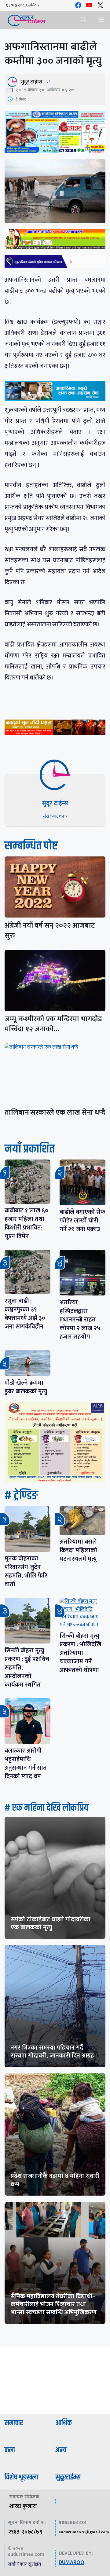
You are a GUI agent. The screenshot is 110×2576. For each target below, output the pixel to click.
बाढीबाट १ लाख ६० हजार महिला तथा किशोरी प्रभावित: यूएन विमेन (26, 1223)
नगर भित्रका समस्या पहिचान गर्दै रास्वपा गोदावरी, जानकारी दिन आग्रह (52, 2052)
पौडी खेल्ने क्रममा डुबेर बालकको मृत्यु (26, 1387)
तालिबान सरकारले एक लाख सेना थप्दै (55, 1112)
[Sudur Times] (27, 20)
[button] (83, 20)
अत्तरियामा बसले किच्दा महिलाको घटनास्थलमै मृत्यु (78, 1550)
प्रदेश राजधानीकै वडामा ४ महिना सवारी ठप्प (55, 2180)
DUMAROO (71, 2563)
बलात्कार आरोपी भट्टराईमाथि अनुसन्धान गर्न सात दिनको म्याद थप (26, 1764)
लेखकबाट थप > (55, 816)
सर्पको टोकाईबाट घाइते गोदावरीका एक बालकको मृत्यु (51, 1923)
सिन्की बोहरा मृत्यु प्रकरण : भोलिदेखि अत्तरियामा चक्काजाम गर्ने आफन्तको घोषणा (81, 1653)
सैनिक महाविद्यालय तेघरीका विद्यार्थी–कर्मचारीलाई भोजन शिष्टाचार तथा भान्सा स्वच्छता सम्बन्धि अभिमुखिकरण (54, 2304)
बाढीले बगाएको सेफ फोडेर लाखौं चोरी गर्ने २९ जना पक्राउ (82, 1221)
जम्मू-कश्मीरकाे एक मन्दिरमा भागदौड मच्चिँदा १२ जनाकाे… (53, 1024)
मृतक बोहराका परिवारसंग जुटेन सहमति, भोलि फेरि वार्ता (26, 1571)
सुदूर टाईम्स (31, 82)
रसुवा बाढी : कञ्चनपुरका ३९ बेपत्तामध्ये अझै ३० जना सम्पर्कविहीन (25, 1314)
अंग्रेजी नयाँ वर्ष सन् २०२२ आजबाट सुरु (50, 931)
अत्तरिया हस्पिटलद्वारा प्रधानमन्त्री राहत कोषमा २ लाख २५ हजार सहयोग (80, 1320)
